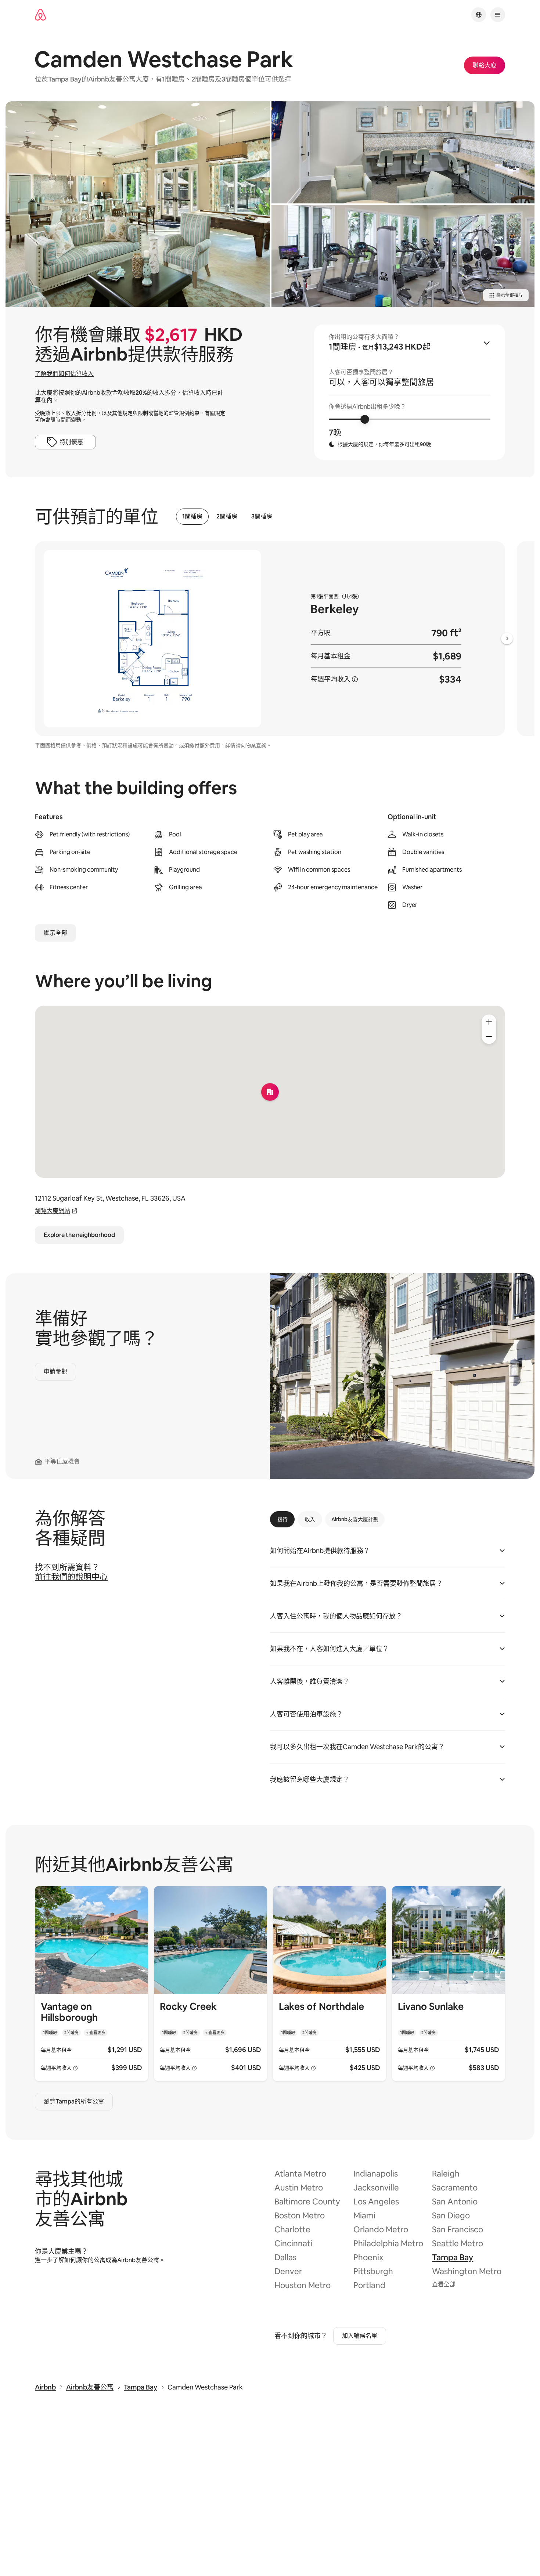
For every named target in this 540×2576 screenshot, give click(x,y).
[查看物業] (91, 1984)
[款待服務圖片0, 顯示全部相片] (138, 204)
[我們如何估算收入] (355, 679)
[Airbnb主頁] (40, 15)
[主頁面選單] (498, 15)
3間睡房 (262, 517)
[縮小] (489, 1036)
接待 (282, 1519)
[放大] (489, 1022)
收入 (310, 1519)
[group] (410, 392)
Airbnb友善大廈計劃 (355, 1519)
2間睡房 (227, 517)
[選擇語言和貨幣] (479, 15)
